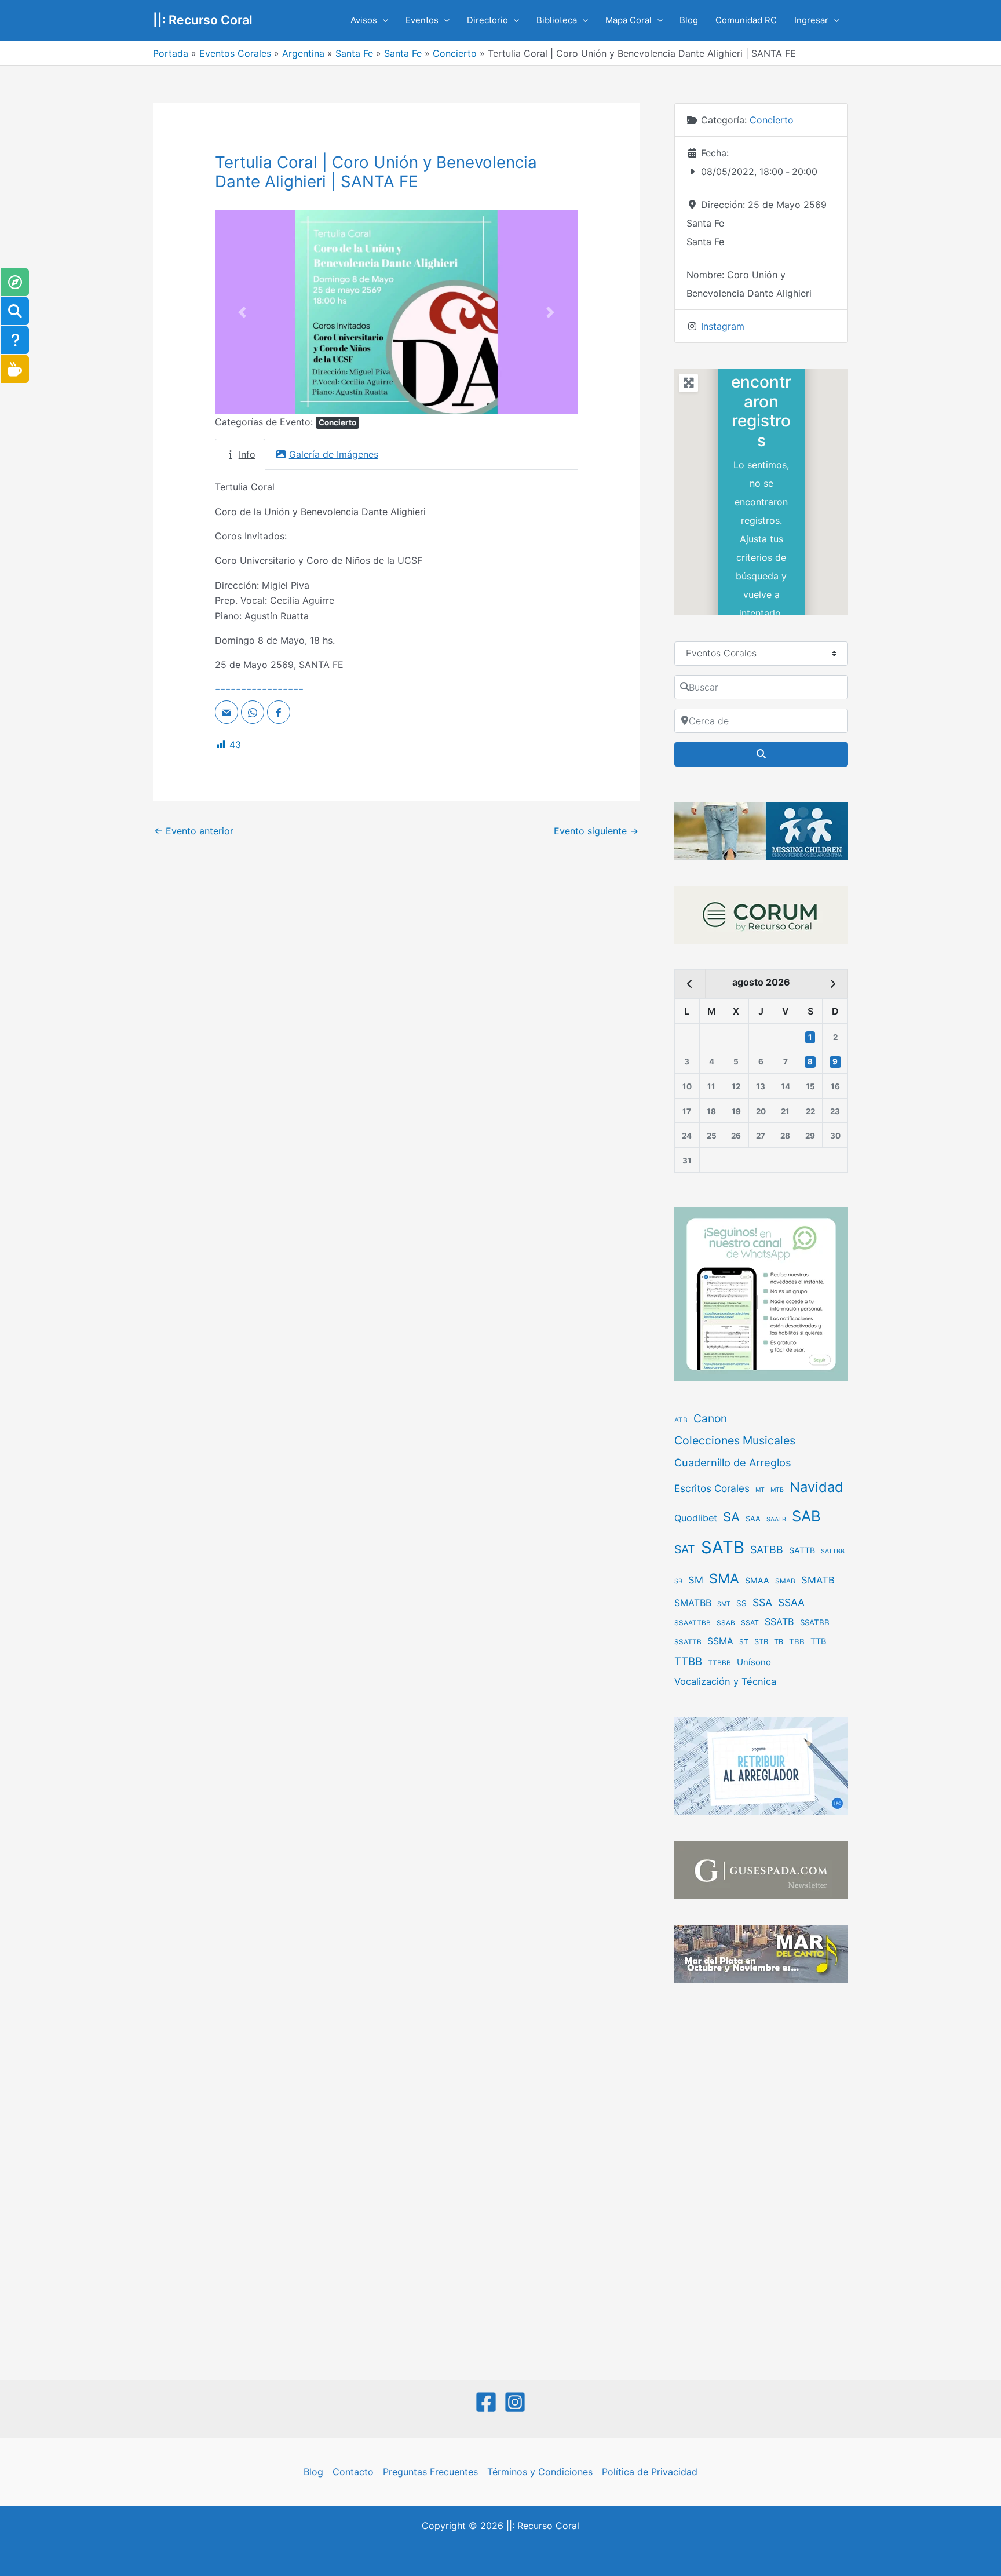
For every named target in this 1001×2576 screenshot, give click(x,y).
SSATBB (815, 1622)
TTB (819, 1641)
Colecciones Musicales (735, 1440)
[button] (383, 20)
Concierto (455, 53)
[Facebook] (486, 2402)
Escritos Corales (712, 1488)
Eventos (422, 20)
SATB (723, 1547)
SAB (806, 1516)
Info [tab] (247, 454)
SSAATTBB (693, 1623)
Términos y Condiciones (540, 2472)
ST (744, 1642)
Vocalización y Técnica (725, 1681)
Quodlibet (696, 1518)
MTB (777, 1490)
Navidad (816, 1487)
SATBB (767, 1550)
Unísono (754, 1662)
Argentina (303, 53)
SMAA (757, 1580)
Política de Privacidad (650, 2472)
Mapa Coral (629, 20)
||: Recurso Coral (203, 20)
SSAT (750, 1623)
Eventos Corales (235, 53)
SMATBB (693, 1603)
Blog (689, 20)
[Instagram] (515, 2402)
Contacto (353, 2472)
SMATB (818, 1580)
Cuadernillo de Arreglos (733, 1462)
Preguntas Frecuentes (430, 2472)
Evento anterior (194, 831)
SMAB (785, 1581)
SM (696, 1580)
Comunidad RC (746, 20)
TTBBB (719, 1663)
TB (779, 1642)
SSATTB (688, 1642)
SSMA (720, 1641)
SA (731, 1517)
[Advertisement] (761, 2183)
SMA (724, 1579)
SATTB (802, 1550)
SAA (753, 1519)
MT (760, 1490)
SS (741, 1603)
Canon (710, 1418)
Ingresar (811, 20)
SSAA (791, 1602)
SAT (685, 1549)
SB (678, 1581)
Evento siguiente (596, 831)
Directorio (487, 20)
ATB (681, 1420)
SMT (724, 1604)
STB (761, 1641)
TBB (797, 1641)
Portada (171, 53)
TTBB (688, 1661)
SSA (762, 1602)
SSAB (726, 1623)
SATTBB (833, 1551)
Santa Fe (354, 53)
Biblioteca (557, 20)
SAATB (776, 1519)
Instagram (723, 326)
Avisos (364, 20)
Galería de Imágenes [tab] (334, 454)
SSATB (779, 1622)
